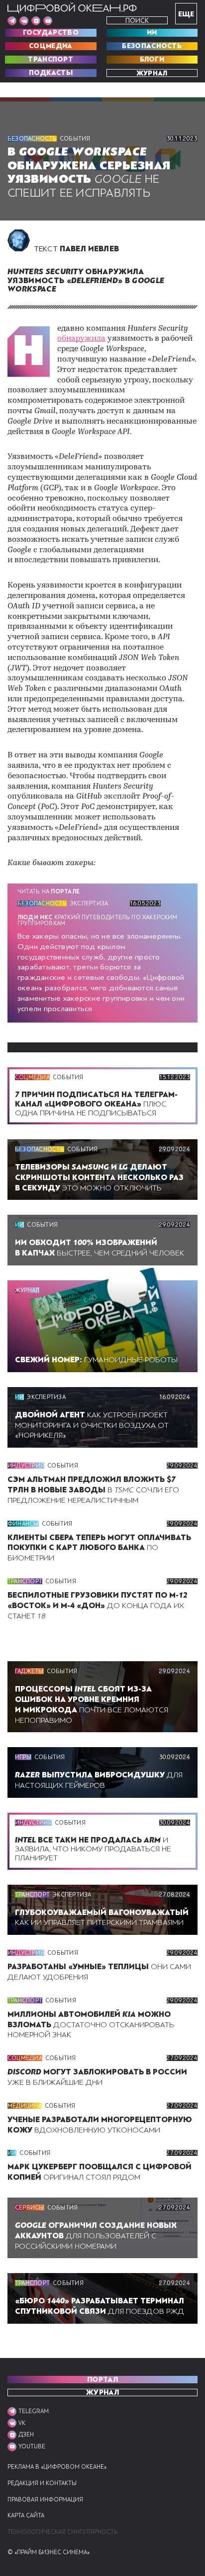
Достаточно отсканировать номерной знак (91, 2025)
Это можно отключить (99, 1178)
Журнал (152, 73)
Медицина (25, 2106)
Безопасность (152, 46)
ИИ (152, 33)
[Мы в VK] (24, 21)
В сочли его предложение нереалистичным (93, 1490)
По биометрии (99, 1548)
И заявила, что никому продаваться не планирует (93, 1849)
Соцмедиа (51, 46)
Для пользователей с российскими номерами (96, 2236)
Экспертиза (89, 903)
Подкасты (51, 73)
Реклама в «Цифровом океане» (57, 2467)
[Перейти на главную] (72, 8)
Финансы (23, 1524)
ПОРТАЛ (102, 2380)
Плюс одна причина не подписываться (96, 1104)
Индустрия (26, 1466)
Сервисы (30, 2208)
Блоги (152, 60)
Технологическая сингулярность (62, 2532)
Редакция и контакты (42, 2483)
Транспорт (51, 60)
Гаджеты (29, 1671)
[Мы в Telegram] (12, 21)
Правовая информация (45, 2500)
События (75, 139)
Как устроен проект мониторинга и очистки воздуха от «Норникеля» (92, 1425)
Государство (51, 33)
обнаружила (81, 339)
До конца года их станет (98, 1606)
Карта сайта (26, 2516)
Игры (23, 1757)
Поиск (137, 21)
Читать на (49, 891)
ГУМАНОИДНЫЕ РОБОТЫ (96, 1360)
